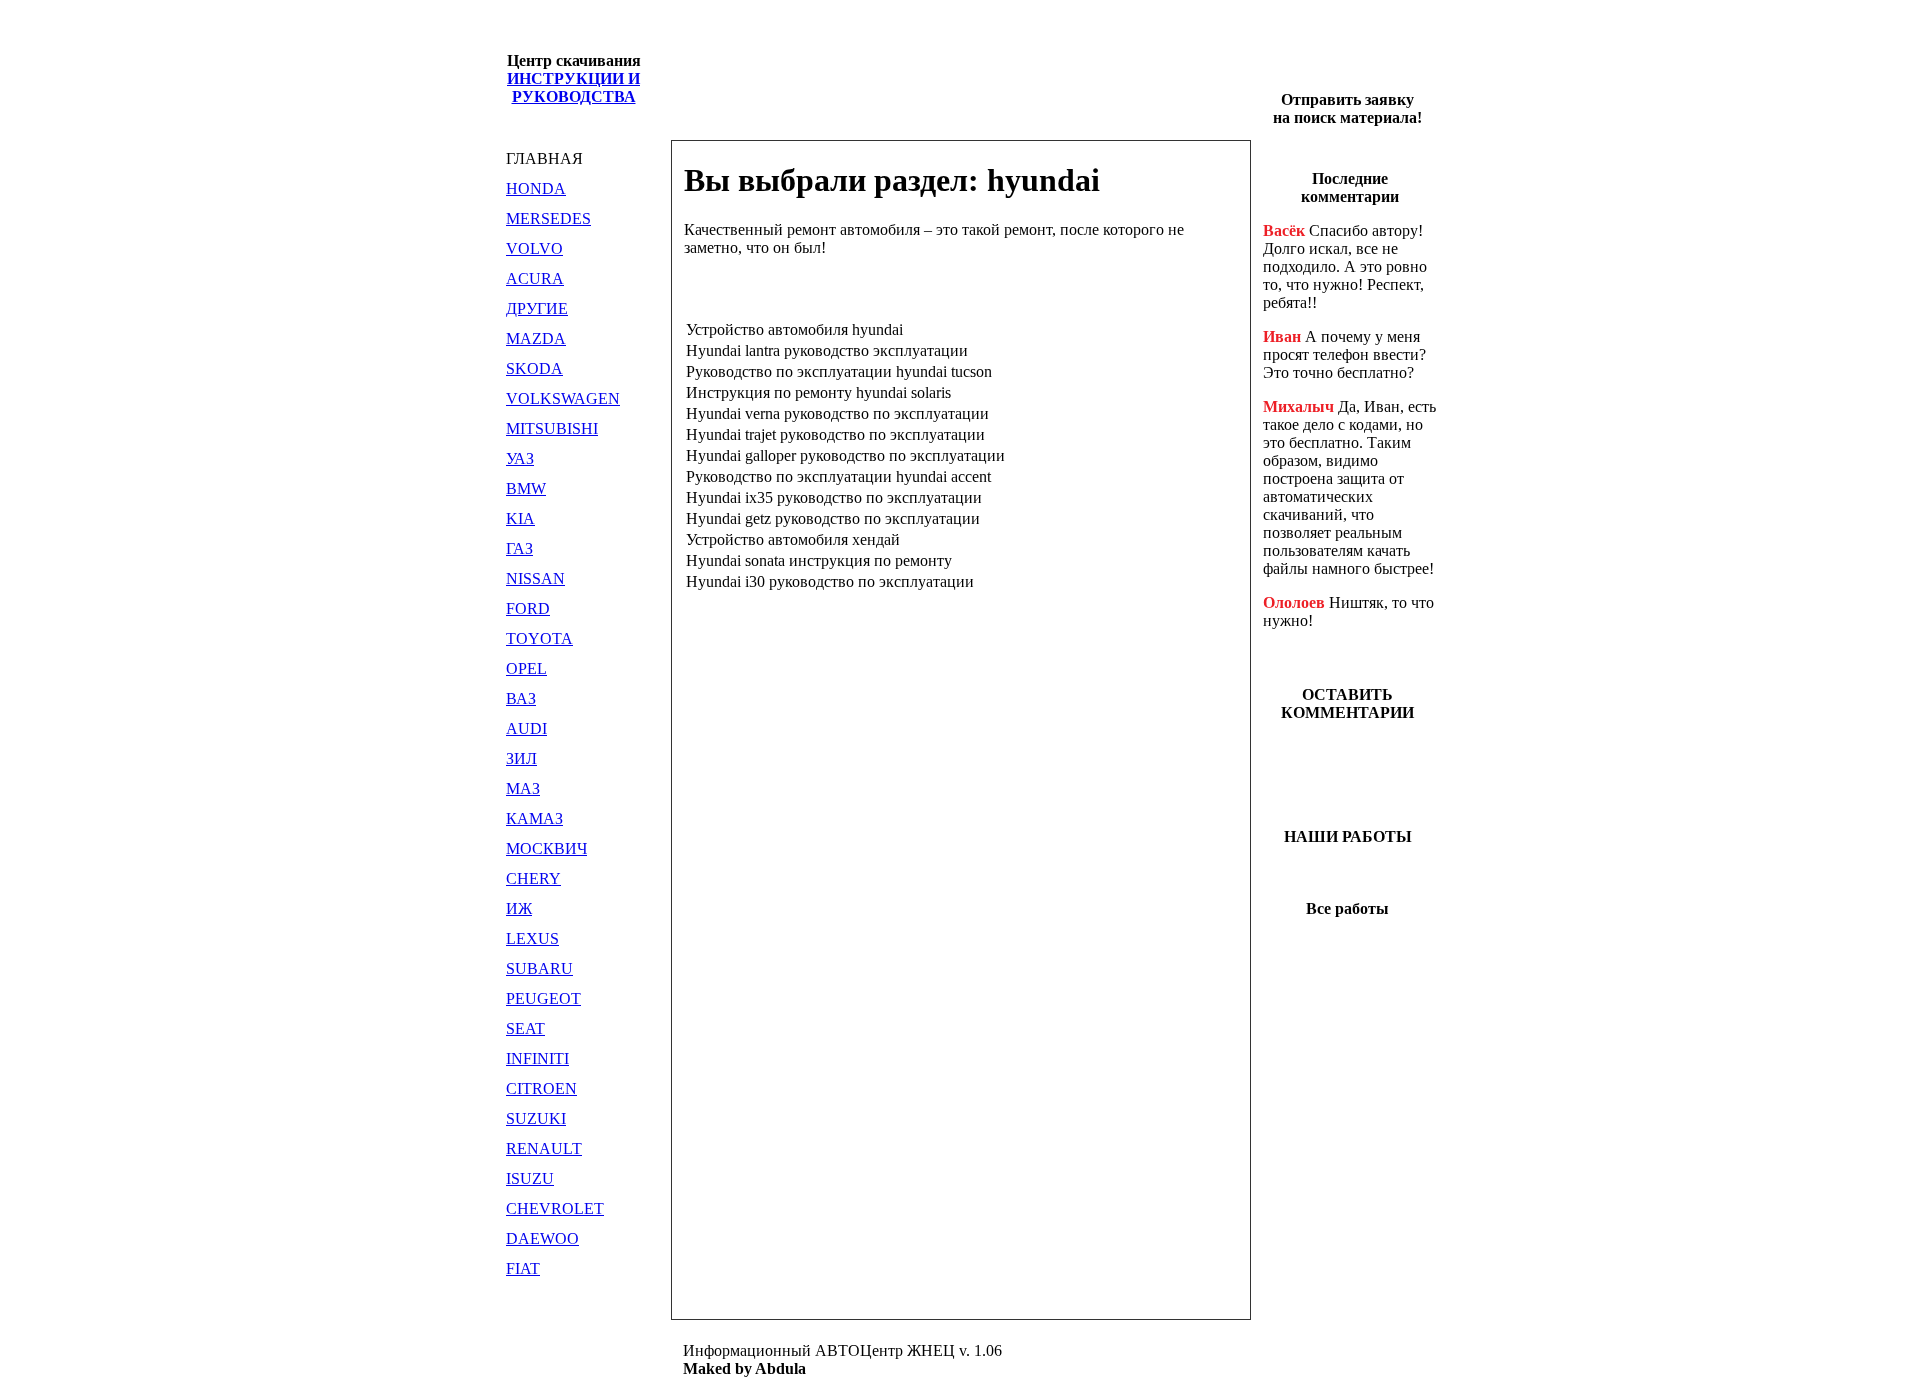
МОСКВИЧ (546, 848)
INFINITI (537, 1058)
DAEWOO (542, 1238)
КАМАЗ (534, 818)
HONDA (536, 188)
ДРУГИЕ (537, 308)
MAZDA (536, 338)
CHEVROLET (555, 1208)
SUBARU (539, 968)
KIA (520, 518)
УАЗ (520, 458)
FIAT (523, 1268)
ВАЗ (521, 698)
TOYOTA (539, 638)
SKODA (534, 368)
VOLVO (534, 248)
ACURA (535, 278)
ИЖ (519, 908)
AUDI (526, 728)
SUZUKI (536, 1118)
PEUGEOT (543, 998)
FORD (528, 608)
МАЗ (523, 788)
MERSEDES (548, 218)
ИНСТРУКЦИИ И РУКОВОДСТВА (573, 87)
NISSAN (535, 578)
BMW (526, 488)
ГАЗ (519, 548)
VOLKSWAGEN (563, 398)
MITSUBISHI (552, 428)
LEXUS (532, 938)
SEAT (525, 1028)
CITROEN (541, 1088)
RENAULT (544, 1148)
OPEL (526, 668)
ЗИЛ (521, 758)
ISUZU (530, 1178)
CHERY (533, 878)
